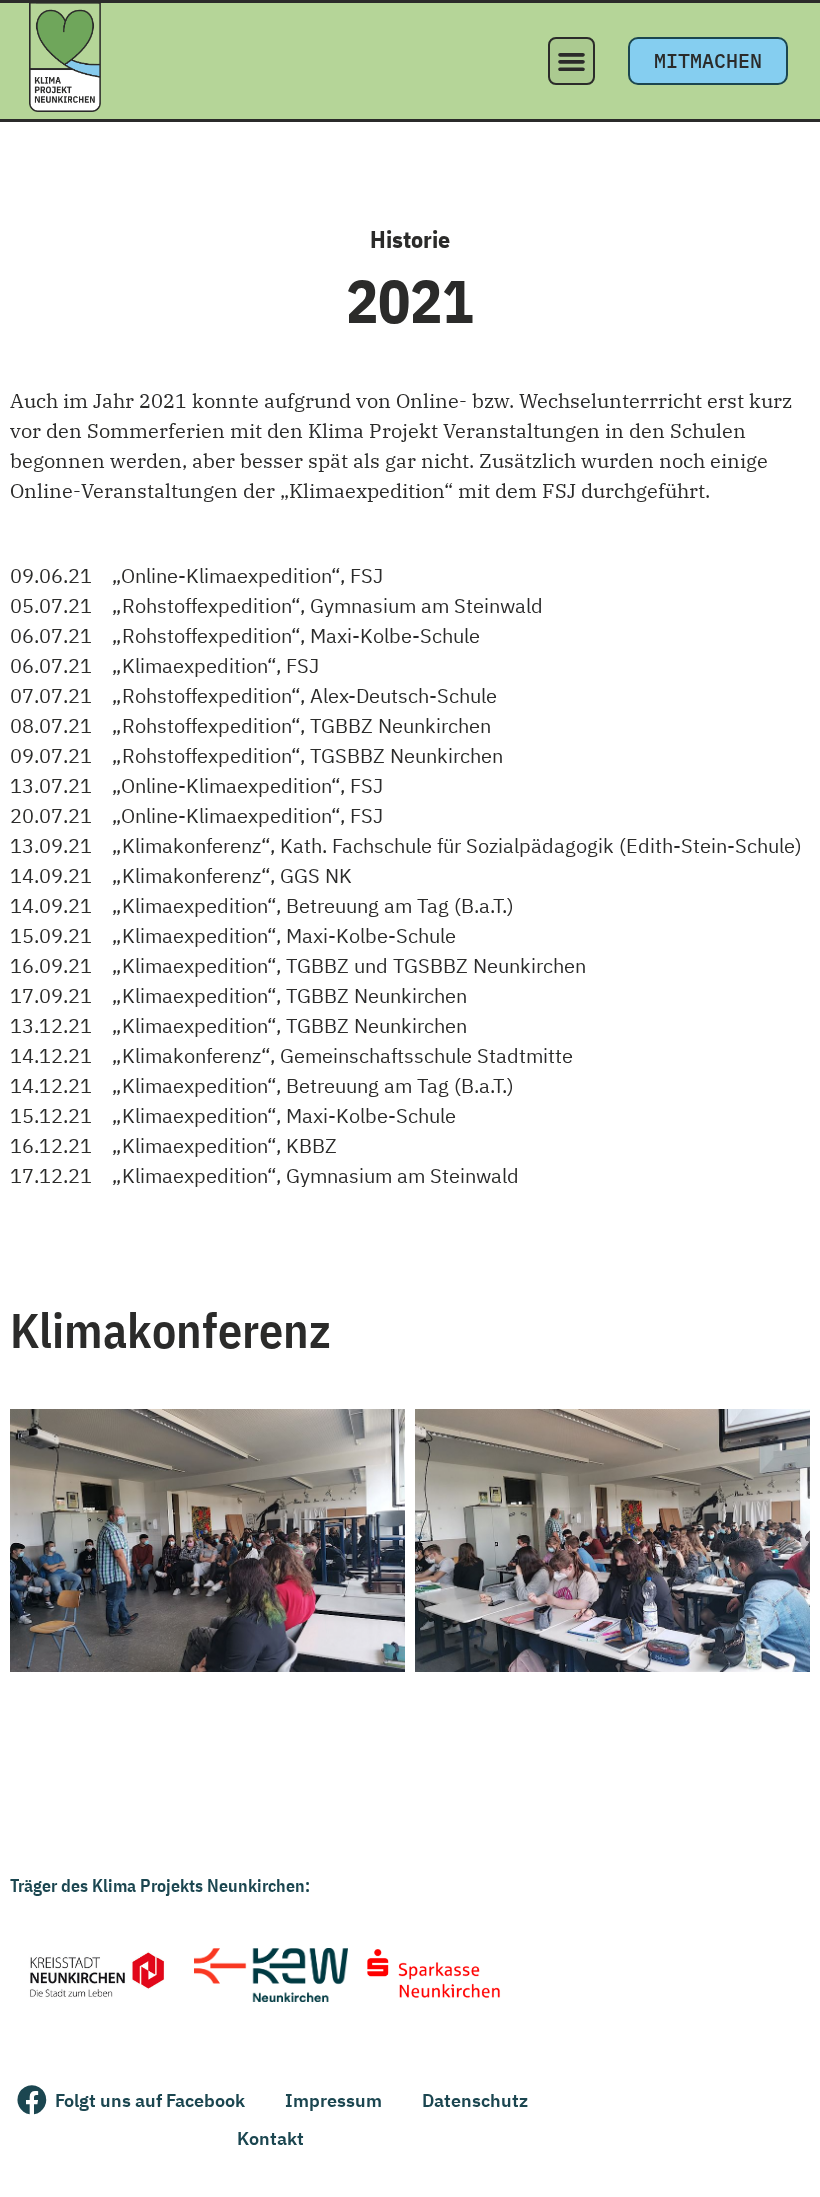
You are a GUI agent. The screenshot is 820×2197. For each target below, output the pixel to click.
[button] (572, 61)
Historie (410, 239)
